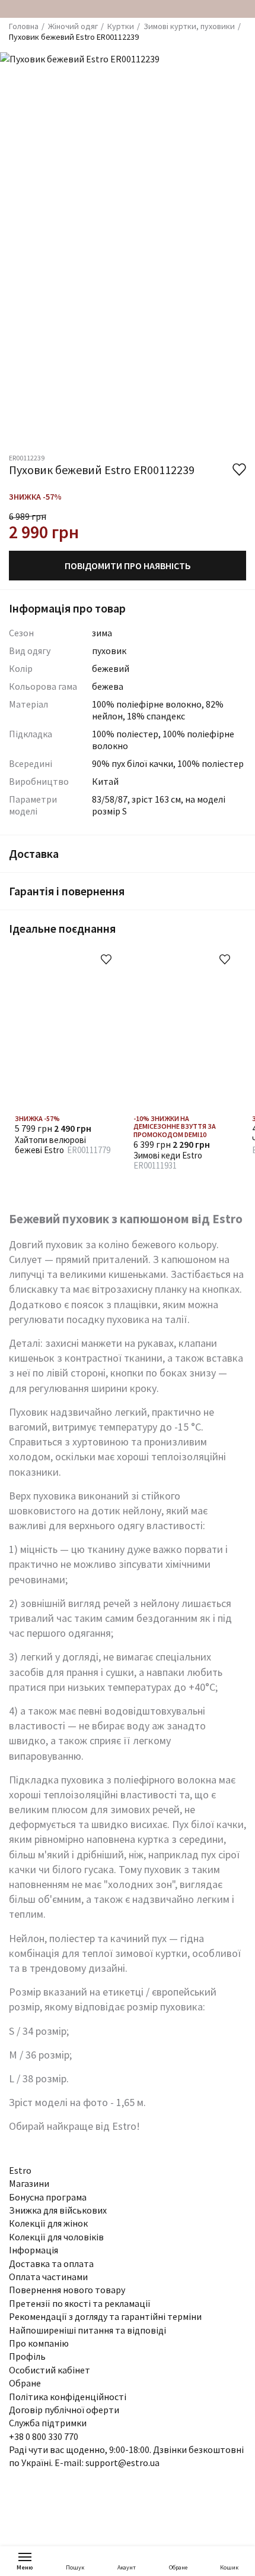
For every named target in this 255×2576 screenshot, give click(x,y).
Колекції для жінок (48, 2223)
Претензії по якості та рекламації (80, 2303)
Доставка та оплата (51, 2264)
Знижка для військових (58, 2210)
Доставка (34, 853)
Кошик (229, 2567)
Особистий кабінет (50, 2370)
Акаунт (127, 2567)
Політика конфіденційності (68, 2397)
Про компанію (39, 2343)
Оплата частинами (48, 2277)
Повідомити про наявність (128, 566)
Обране (178, 2567)
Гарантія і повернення (67, 891)
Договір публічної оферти (64, 2410)
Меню (25, 2567)
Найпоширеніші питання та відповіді (87, 2330)
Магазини (29, 2183)
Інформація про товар (67, 608)
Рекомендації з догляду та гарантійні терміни (105, 2316)
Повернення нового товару (67, 2290)
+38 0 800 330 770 (44, 2436)
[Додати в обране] (106, 959)
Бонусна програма (48, 2197)
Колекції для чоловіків (56, 2237)
